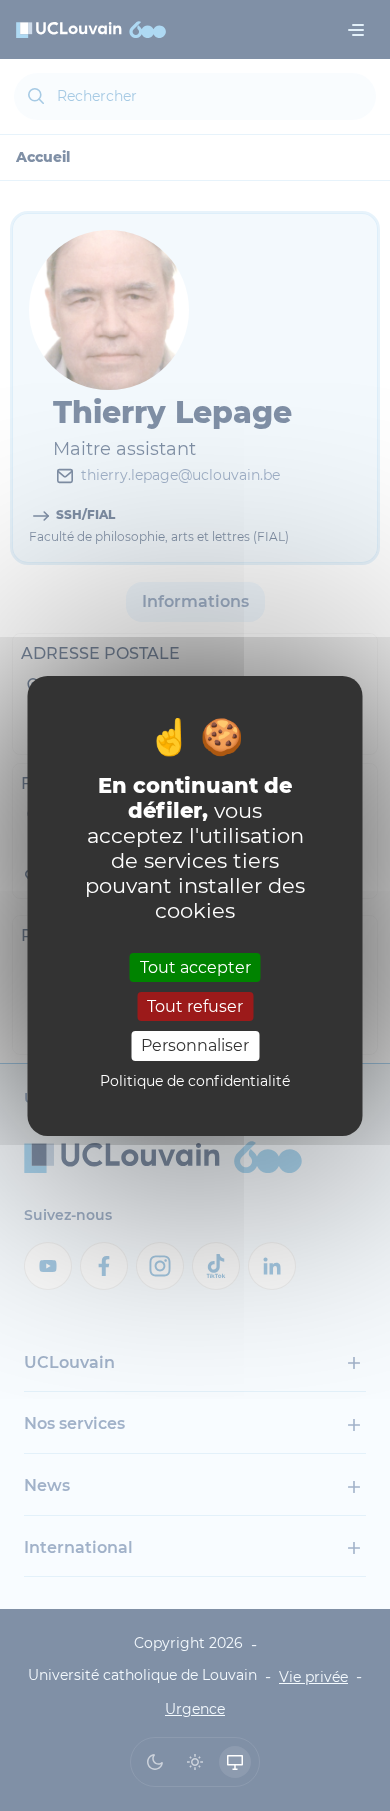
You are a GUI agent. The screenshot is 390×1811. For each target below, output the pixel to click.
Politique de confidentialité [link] (195, 1081)
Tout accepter (195, 967)
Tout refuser (195, 1006)
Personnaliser (195, 1045)
